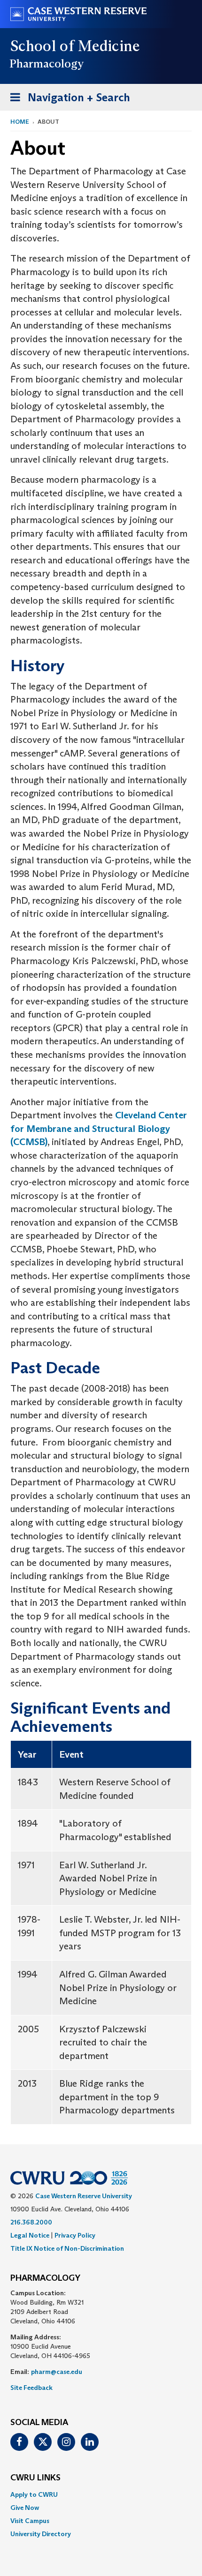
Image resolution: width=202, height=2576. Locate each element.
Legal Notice (30, 2235)
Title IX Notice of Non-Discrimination (67, 2248)
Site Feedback (31, 2388)
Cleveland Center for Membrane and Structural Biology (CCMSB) (99, 1128)
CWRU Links (35, 2478)
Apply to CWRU (34, 2494)
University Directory (41, 2534)
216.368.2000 (31, 2222)
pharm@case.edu (57, 2372)
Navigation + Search (67, 100)
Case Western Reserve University (84, 2196)
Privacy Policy (75, 2235)
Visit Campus (30, 2521)
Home (20, 122)
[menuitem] (101, 2494)
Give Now (25, 2508)
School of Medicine (75, 46)
